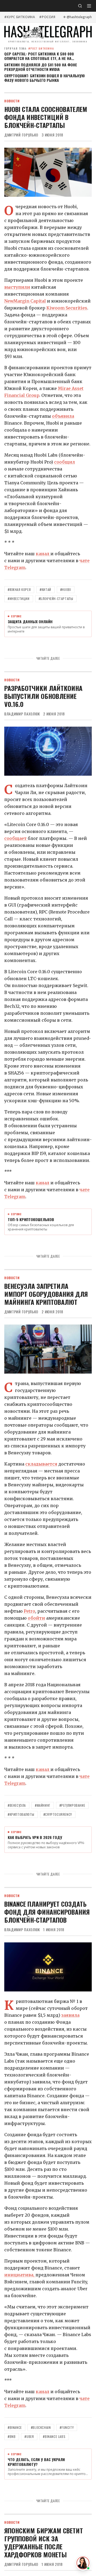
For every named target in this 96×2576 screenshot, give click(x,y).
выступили (17, 287)
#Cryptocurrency (58, 1814)
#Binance (15, 2427)
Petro (29, 1611)
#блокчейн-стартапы (56, 599)
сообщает (16, 838)
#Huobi (66, 589)
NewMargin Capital (25, 301)
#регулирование (72, 1805)
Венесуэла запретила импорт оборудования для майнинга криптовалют (46, 1294)
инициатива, (20, 2275)
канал (43, 554)
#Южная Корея (19, 589)
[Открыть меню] (89, 6)
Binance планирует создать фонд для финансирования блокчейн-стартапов (47, 1912)
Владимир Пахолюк (22, 714)
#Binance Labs (54, 2436)
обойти (36, 1618)
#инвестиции (19, 599)
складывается (41, 1464)
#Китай (45, 589)
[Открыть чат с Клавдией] (83, 2563)
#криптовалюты (21, 1814)
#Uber (29, 2436)
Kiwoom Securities (67, 308)
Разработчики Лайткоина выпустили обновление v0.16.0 (43, 696)
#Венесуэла (17, 1805)
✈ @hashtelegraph (77, 17)
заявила (70, 2015)
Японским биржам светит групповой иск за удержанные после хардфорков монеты (44, 2542)
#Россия (47, 17)
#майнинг (43, 1805)
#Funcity (67, 2427)
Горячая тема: (29, 48)
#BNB (12, 2436)
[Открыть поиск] (80, 6)
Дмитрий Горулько (21, 135)
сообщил (65, 462)
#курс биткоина (20, 17)
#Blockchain (41, 2427)
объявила (63, 416)
